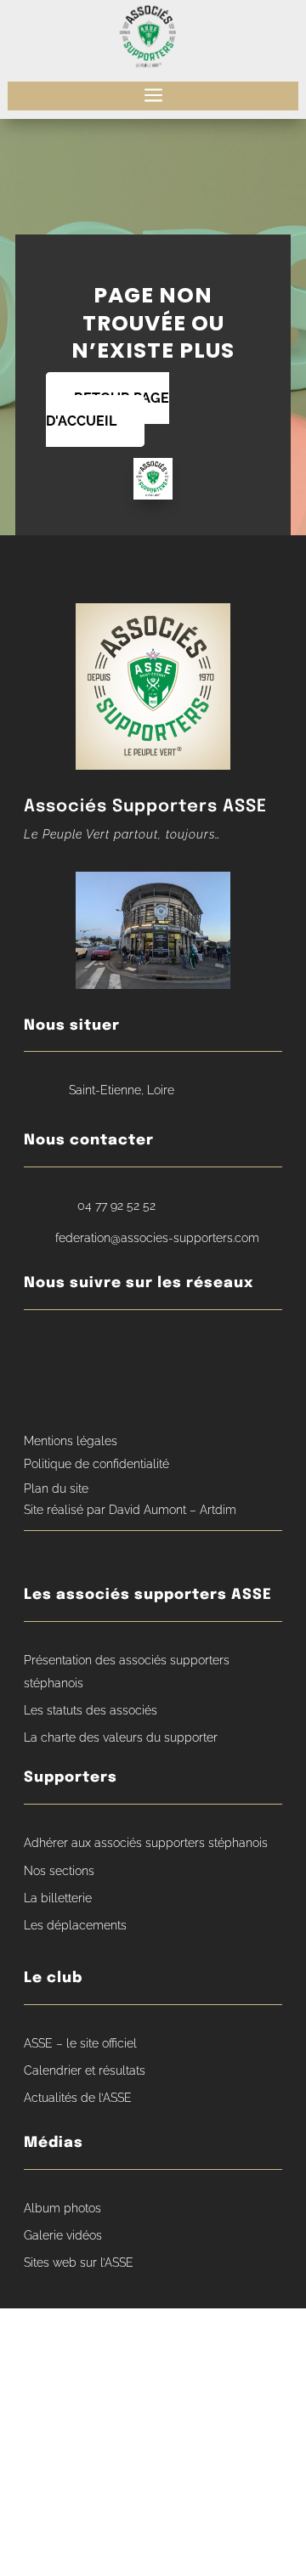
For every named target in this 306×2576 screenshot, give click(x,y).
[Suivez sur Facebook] (41, 1350)
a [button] (153, 96)
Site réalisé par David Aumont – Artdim (130, 1510)
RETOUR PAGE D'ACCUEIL (108, 410)
